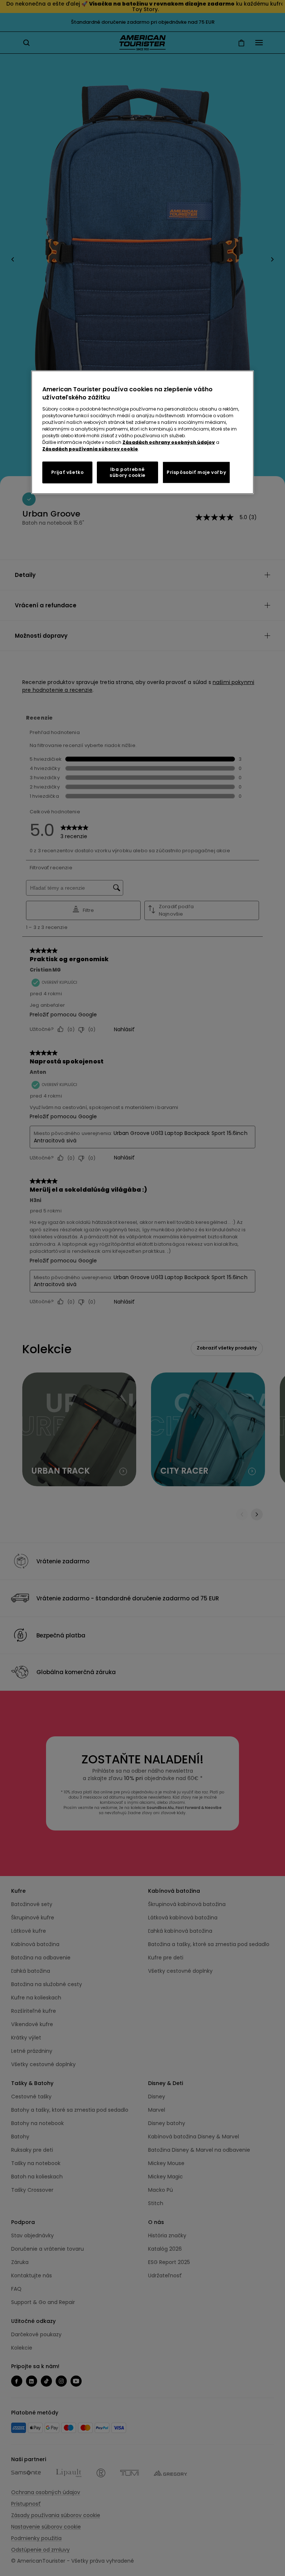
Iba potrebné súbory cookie (127, 472)
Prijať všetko (68, 472)
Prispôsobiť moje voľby (196, 472)
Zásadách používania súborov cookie (90, 449)
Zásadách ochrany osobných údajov (169, 442)
